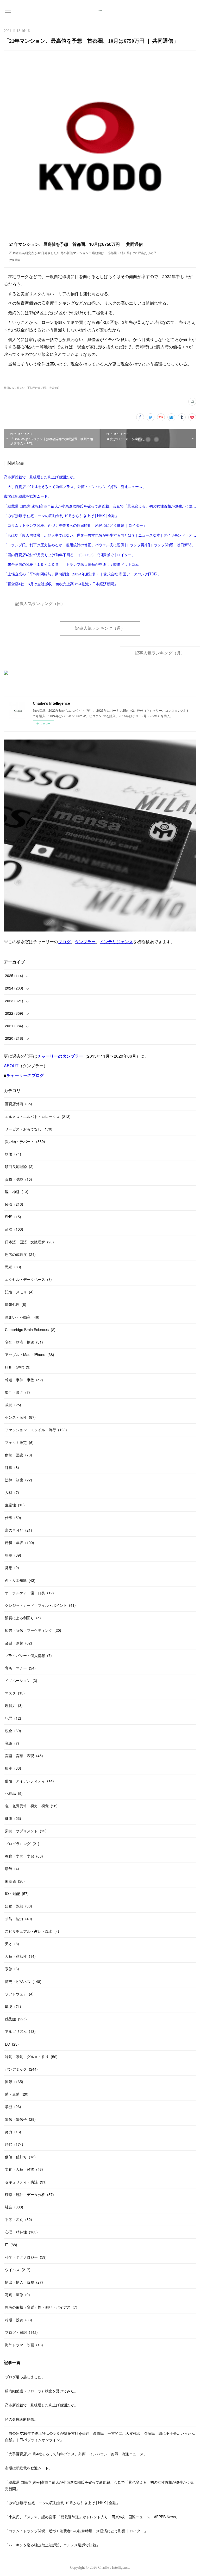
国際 (14, 2082)
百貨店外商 (18, 1104)
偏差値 (15, 1881)
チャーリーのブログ (25, 1075)
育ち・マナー (20, 1668)
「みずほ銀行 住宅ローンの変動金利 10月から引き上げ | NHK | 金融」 (61, 516)
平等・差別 (18, 2219)
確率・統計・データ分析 (29, 2194)
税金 (13, 1731)
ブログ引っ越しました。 (25, 2377)
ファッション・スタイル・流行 (36, 1430)
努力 (13, 2132)
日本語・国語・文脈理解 (29, 1242)
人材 (12, 1492)
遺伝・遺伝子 (20, 2119)
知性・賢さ (17, 1392)
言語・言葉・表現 (24, 1756)
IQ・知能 (17, 1893)
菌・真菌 (17, 2094)
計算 (12, 1467)
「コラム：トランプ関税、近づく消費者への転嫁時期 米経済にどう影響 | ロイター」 (75, 525)
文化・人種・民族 (24, 2169)
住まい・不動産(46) (28, 388)
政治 (14, 1229)
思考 (13, 1267)
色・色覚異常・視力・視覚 (31, 1806)
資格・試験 (18, 1179)
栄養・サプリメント (26, 1831)
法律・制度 (18, 1480)
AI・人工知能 (20, 1580)
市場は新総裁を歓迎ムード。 (28, 496)
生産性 (15, 1505)
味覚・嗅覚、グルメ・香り (31, 2057)
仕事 (13, 1518)
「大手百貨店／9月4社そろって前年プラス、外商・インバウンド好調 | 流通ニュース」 (75, 486)
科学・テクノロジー (26, 2257)
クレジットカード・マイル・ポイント (40, 1605)
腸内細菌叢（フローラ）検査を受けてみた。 (41, 2391)
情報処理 (16, 1304)
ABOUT (11, 1066)
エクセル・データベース (28, 1279)
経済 (14, 1204)
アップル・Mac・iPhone (30, 1354)
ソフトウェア (19, 1994)
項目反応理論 (19, 1166)
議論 (12, 1743)
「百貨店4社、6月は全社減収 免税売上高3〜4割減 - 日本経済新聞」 (61, 584)
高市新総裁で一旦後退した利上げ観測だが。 (40, 477)
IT (11, 2245)
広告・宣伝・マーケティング (33, 1630)
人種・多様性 (20, 1956)
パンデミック (21, 2069)
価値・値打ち (20, 2157)
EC (12, 2044)
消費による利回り (23, 1618)
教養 (13, 1405)
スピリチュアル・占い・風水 (32, 1931)
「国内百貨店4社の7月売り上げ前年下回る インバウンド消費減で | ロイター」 (70, 555)
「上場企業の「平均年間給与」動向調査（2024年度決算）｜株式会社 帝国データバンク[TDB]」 (83, 574)
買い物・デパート (25, 1141)
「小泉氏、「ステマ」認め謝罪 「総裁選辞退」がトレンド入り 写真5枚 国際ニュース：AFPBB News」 (92, 2517)
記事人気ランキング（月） (160, 653)
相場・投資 (18, 2320)
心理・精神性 (21, 2232)
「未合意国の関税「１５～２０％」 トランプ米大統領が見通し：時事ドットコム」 (73, 564)
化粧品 (14, 1793)
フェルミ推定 (19, 1442)
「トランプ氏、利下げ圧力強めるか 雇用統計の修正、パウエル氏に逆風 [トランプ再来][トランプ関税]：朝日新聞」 (99, 545)
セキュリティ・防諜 (26, 2182)
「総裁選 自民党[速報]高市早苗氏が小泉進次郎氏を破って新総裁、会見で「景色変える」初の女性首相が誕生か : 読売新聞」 (100, 506)
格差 (13, 1555)
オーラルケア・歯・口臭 (29, 1593)
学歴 (13, 2106)
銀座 (13, 1768)
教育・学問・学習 (24, 1856)
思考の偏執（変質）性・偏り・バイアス (41, 2307)
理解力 (14, 1705)
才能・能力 (18, 1919)
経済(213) (10, 388)
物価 (13, 1154)
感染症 (16, 2019)
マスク (15, 1693)
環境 (13, 2006)
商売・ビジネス (23, 1981)
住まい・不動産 (22, 1317)
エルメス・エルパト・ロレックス (38, 1116)
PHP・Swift (18, 1367)
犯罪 (13, 1718)
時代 (14, 2144)
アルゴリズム (20, 2031)
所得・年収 (20, 1543)
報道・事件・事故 (24, 1380)
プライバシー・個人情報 (28, 1655)
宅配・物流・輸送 (24, 1342)
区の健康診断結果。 (21, 2419)
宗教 (12, 1969)
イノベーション (21, 1680)
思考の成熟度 (20, 1254)
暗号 (12, 1868)
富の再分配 (18, 1530)
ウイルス (18, 2270)
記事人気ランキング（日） (40, 604)
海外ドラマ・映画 (24, 2345)
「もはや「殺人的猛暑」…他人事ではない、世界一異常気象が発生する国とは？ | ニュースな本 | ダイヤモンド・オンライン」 (100, 535)
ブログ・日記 (21, 2332)
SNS (13, 1217)
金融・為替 (18, 1643)
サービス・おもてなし (29, 1129)
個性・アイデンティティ (29, 1781)
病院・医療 (18, 1455)
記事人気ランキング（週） (100, 628)
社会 (14, 2207)
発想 (12, 1568)
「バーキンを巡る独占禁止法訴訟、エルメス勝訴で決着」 (52, 2545)
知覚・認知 (18, 1906)
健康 (13, 1818)
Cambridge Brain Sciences (30, 1329)
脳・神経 (17, 1192)
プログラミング (22, 1843)
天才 (12, 1944)
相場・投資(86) (50, 388)
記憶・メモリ (19, 1292)
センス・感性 (20, 1417)
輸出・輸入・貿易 (24, 2282)
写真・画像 (17, 2295)
